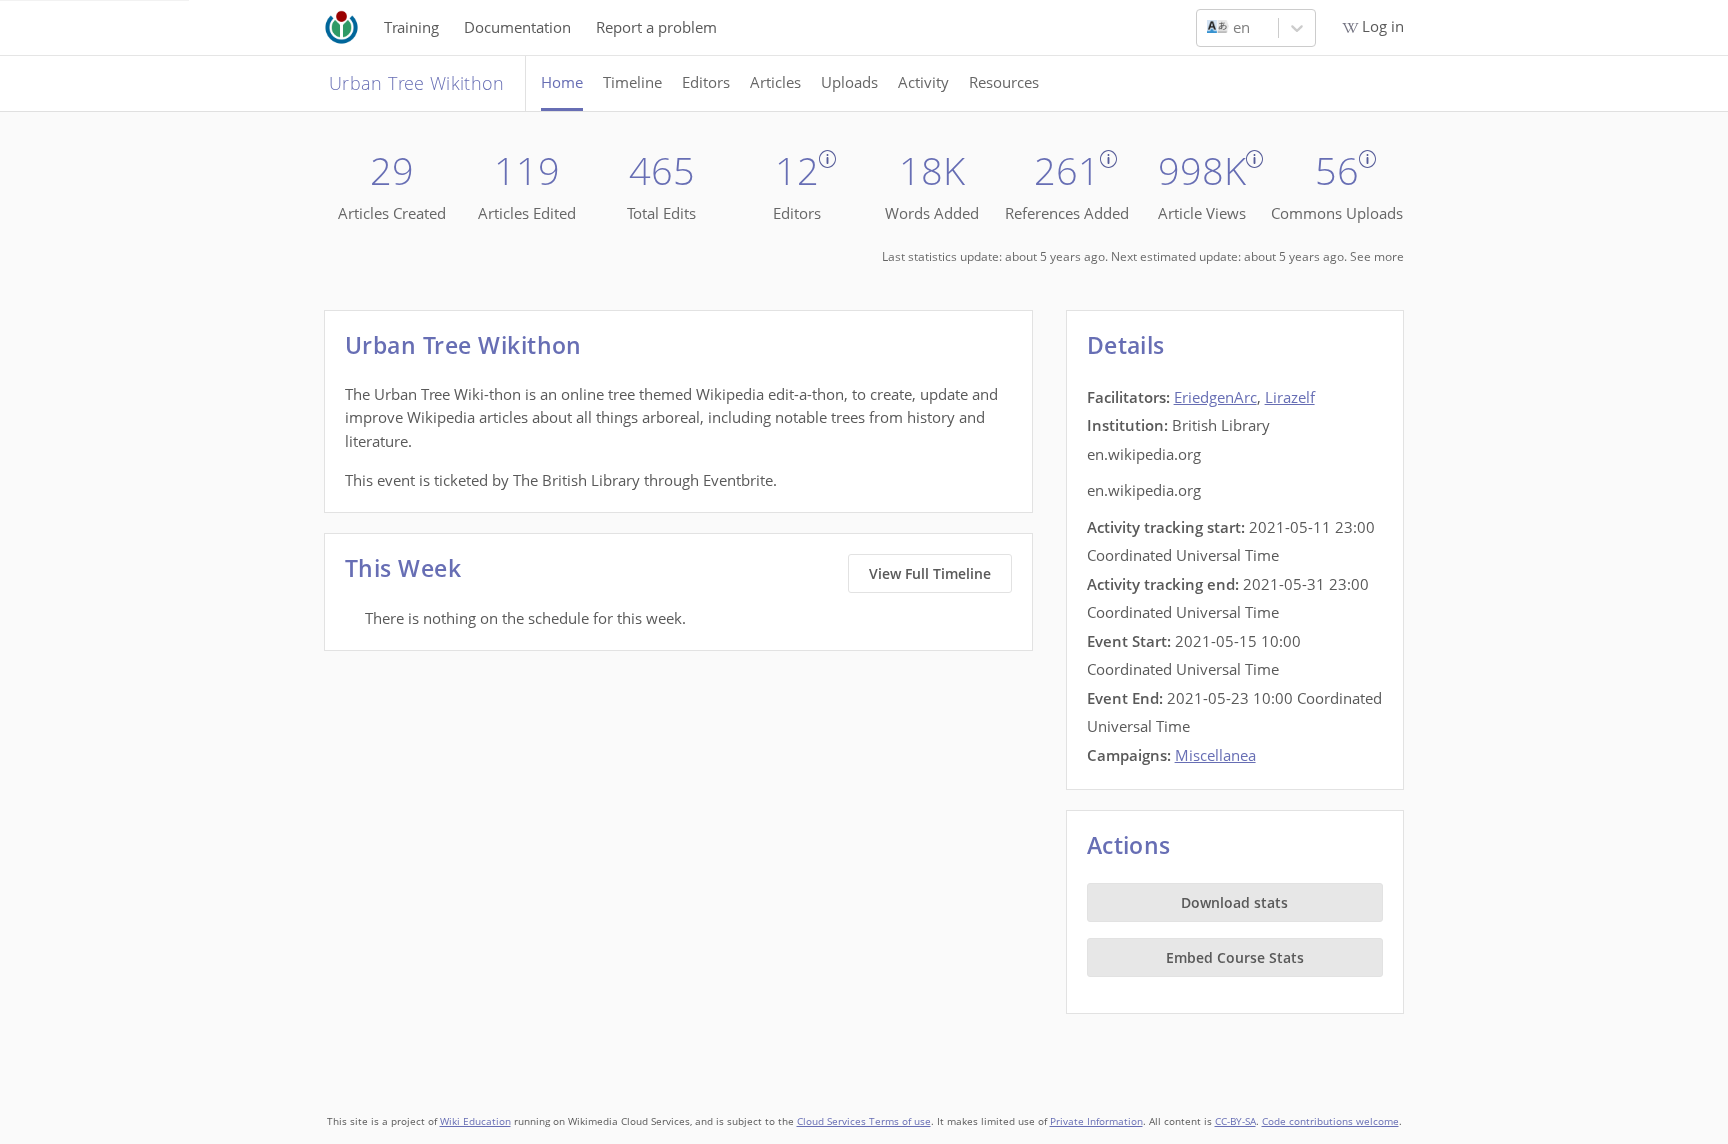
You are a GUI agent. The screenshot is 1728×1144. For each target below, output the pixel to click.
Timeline (632, 82)
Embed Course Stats (1235, 957)
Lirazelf (1290, 397)
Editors (706, 82)
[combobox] (1209, 28)
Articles (775, 82)
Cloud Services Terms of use (864, 1121)
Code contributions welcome (1330, 1121)
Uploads (849, 82)
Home (562, 82)
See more (1377, 256)
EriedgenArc (1215, 397)
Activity (923, 82)
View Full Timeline (930, 573)
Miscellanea (1215, 755)
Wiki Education (475, 1121)
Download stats (1234, 902)
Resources (1004, 82)
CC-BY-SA (1235, 1121)
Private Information (1096, 1121)
